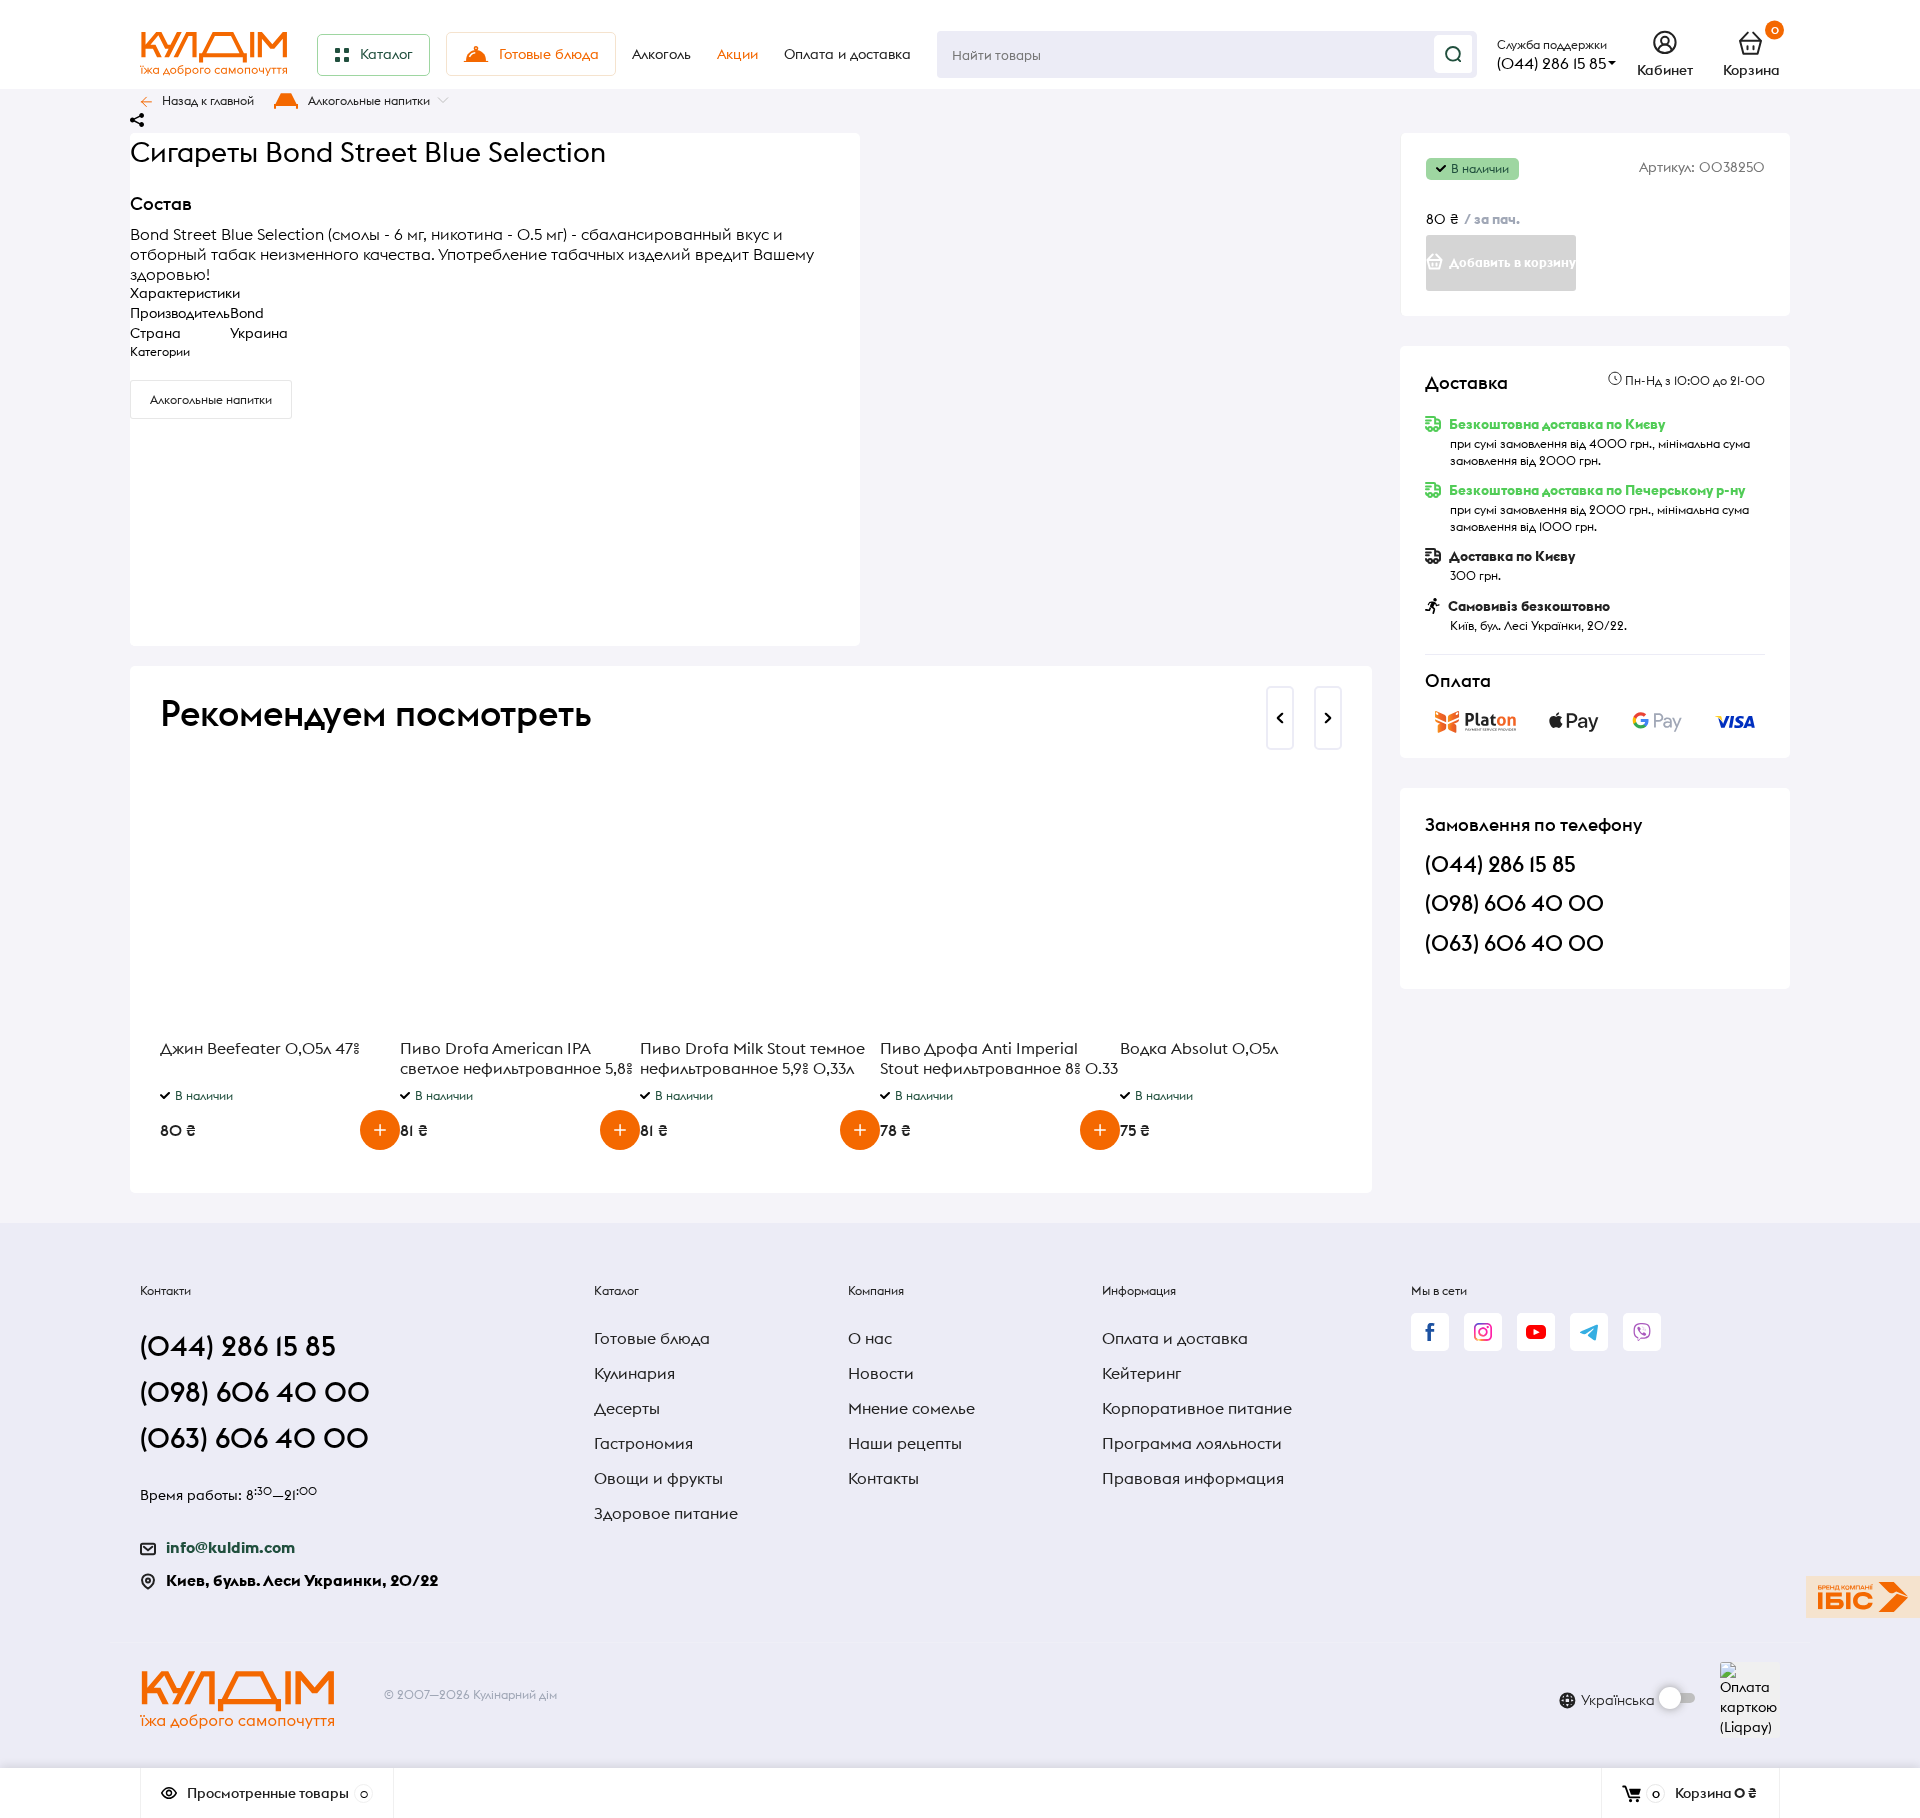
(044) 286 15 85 (1551, 63)
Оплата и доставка (1175, 1338)
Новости (881, 1373)
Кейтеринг (1141, 1373)
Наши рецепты (905, 1443)
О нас (870, 1338)
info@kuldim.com (230, 1547)
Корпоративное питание (1197, 1408)
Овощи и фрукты (658, 1478)
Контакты (883, 1478)
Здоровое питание (666, 1513)
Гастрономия (643, 1443)
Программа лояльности (1192, 1443)
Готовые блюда (652, 1338)
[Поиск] (1453, 54)
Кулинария (634, 1373)
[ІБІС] (1863, 1597)
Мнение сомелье (911, 1408)
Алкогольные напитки (369, 100)
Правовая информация (1193, 1478)
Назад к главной (208, 100)
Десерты (627, 1408)
